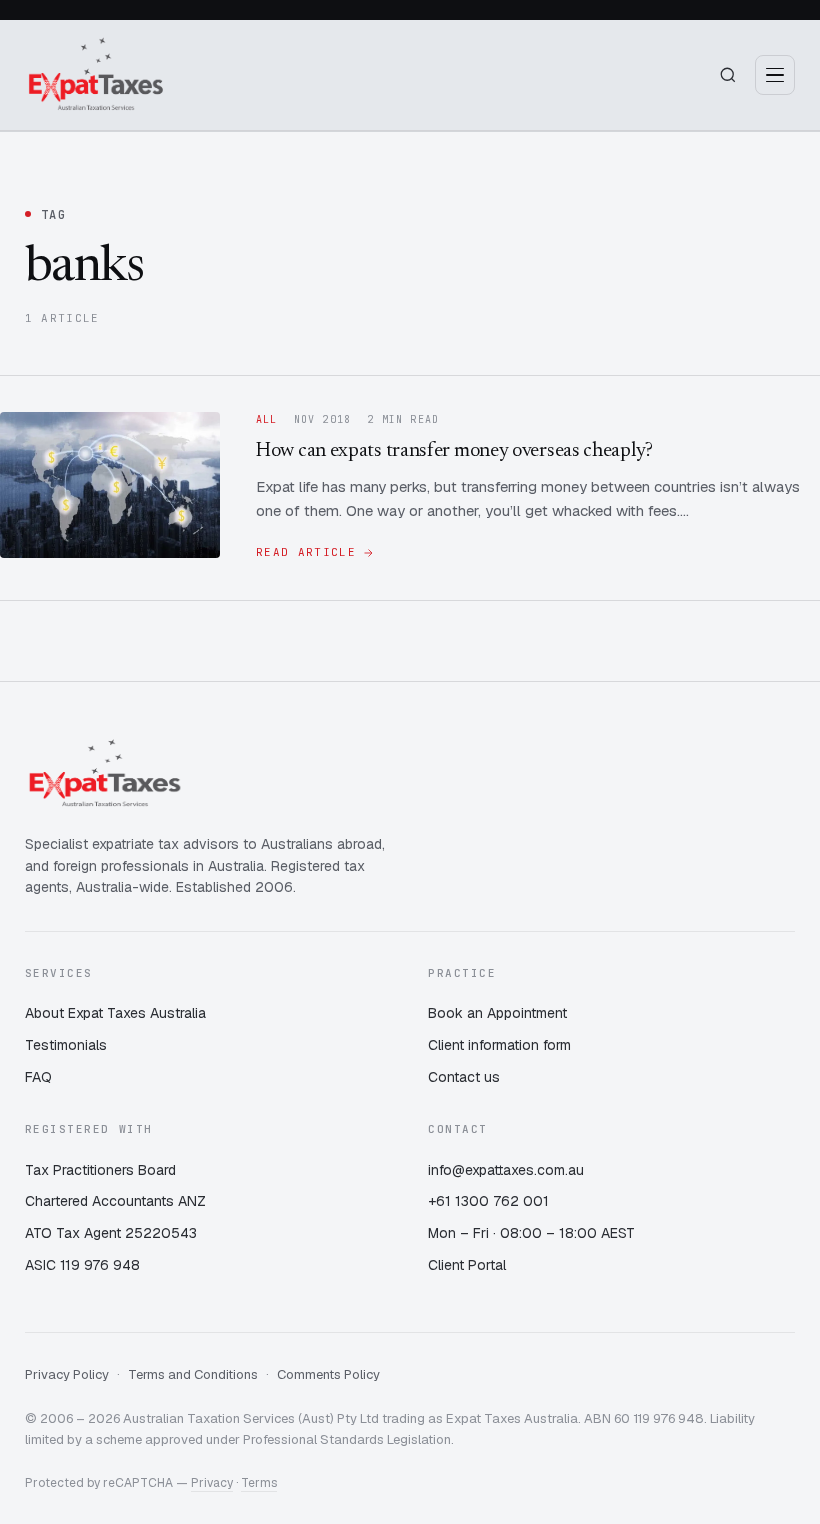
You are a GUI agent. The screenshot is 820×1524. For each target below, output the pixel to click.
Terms (259, 1483)
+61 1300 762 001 (488, 1201)
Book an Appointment (497, 1013)
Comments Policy (328, 1374)
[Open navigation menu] (775, 75)
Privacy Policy (67, 1374)
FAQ (38, 1077)
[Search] (728, 75)
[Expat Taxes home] (96, 75)
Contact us (464, 1077)
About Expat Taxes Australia (115, 1013)
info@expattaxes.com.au (506, 1170)
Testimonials (66, 1045)
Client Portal (467, 1265)
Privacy (212, 1483)
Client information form (499, 1045)
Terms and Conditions (193, 1374)
